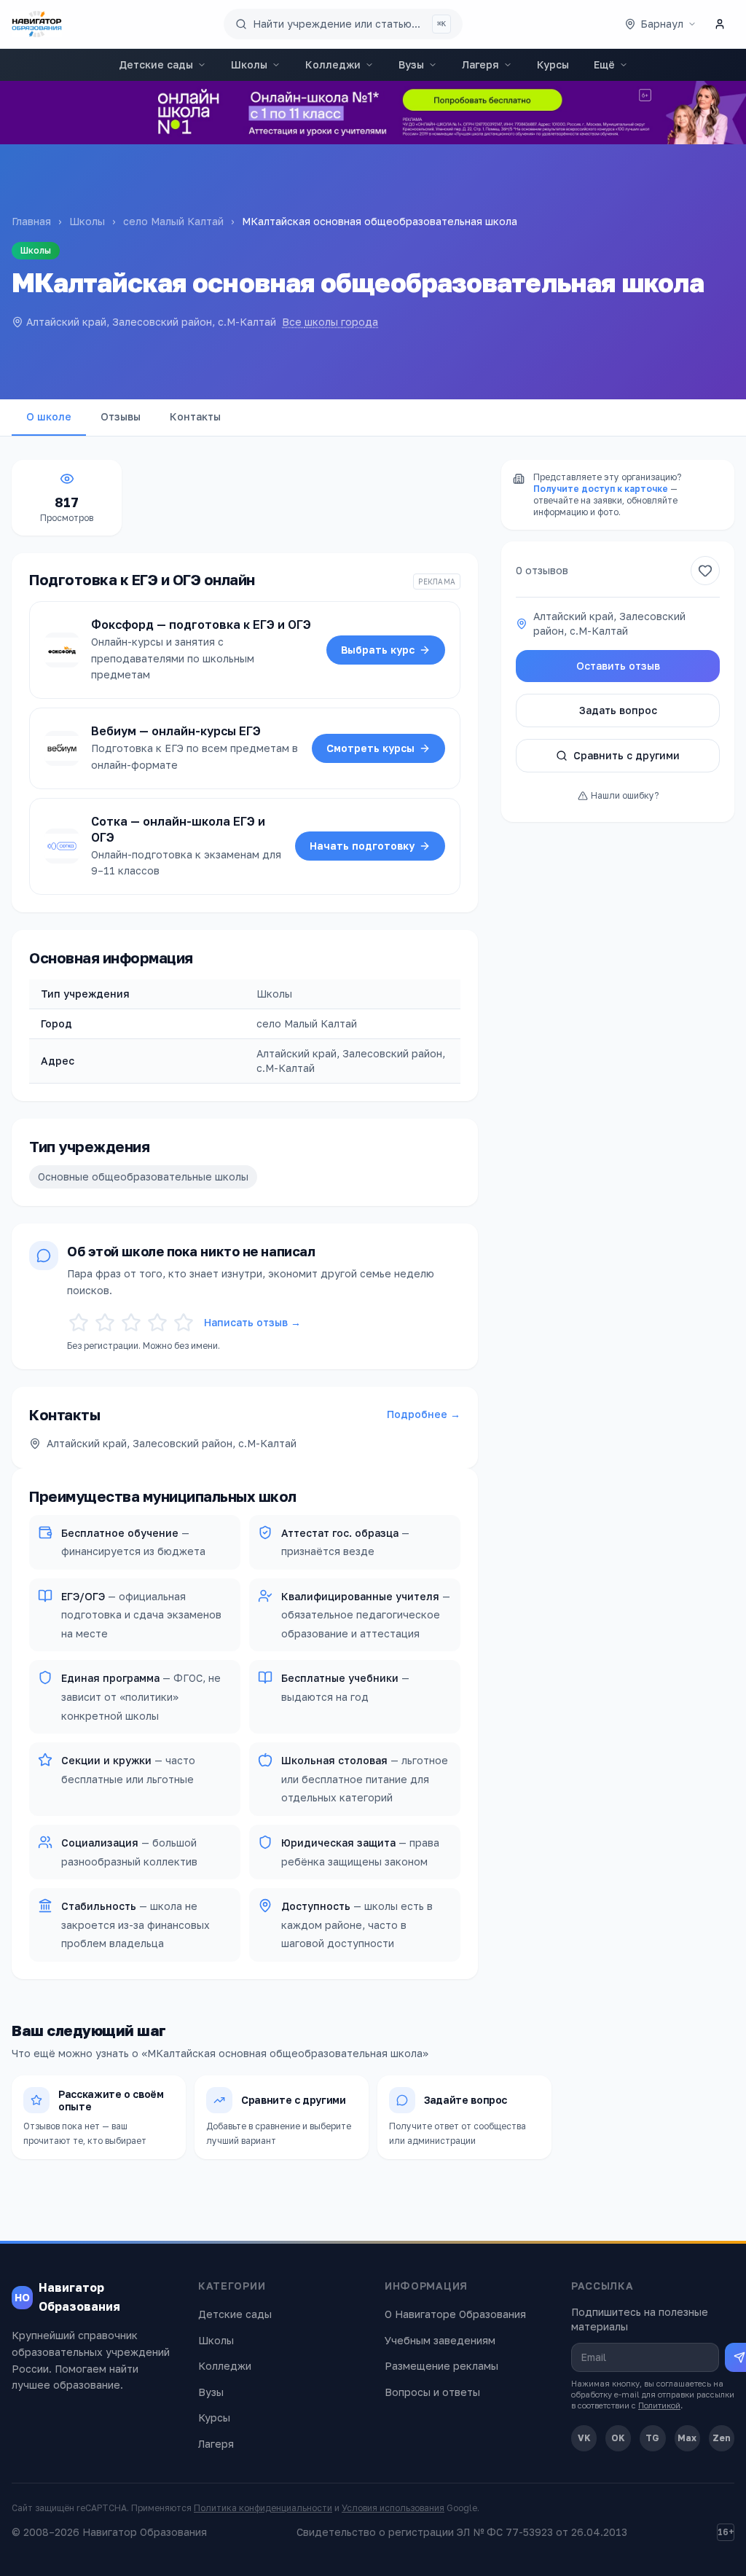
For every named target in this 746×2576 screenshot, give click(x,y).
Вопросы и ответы (432, 2392)
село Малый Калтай (173, 221)
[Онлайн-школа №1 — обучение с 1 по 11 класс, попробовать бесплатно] (373, 113)
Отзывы (121, 416)
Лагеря (480, 64)
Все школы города (330, 322)
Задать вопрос (618, 710)
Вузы (411, 64)
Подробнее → (424, 1414)
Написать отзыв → (252, 1322)
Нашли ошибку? (625, 795)
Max (687, 2438)
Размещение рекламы (441, 2366)
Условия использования (393, 2508)
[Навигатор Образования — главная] (37, 24)
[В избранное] (705, 571)
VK (584, 2438)
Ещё (604, 64)
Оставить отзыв (618, 666)
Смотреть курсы (370, 748)
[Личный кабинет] (720, 24)
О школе (49, 416)
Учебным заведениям (440, 2340)
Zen (722, 2438)
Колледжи (333, 64)
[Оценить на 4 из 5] (157, 1323)
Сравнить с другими (627, 755)
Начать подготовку (362, 846)
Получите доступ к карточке (601, 489)
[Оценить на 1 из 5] (79, 1323)
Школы (249, 64)
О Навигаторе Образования (455, 2314)
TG (652, 2438)
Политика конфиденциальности (263, 2508)
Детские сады (156, 64)
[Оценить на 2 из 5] (105, 1323)
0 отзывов (542, 570)
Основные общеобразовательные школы (143, 1177)
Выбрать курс (378, 650)
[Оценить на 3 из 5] (131, 1323)
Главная (31, 221)
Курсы (553, 64)
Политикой (659, 2405)
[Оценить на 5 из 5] (184, 1323)
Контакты (195, 416)
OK (618, 2438)
